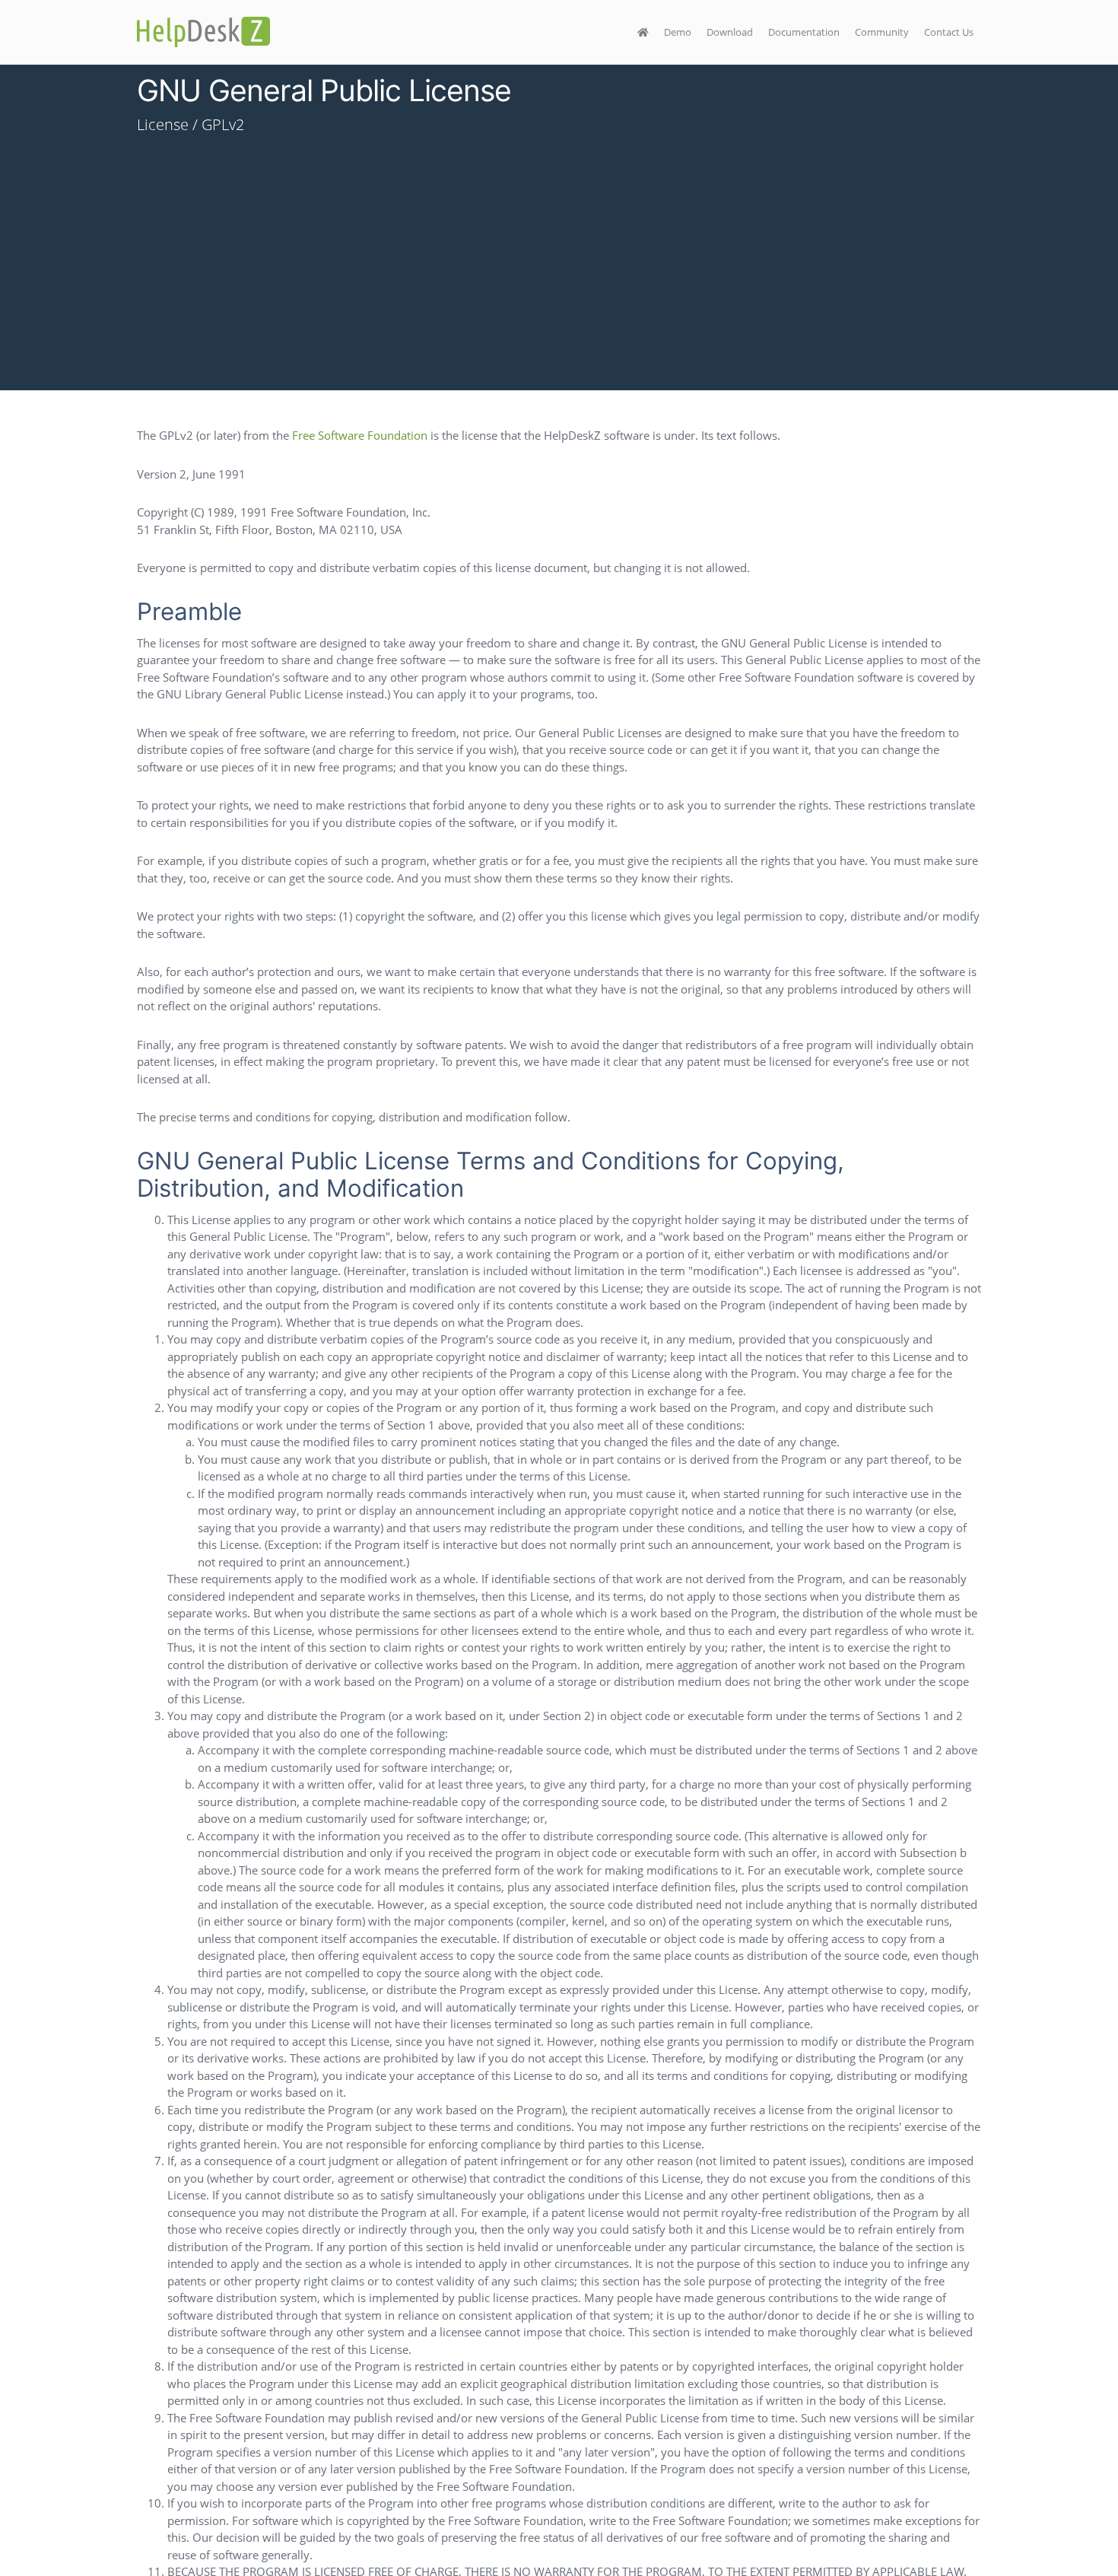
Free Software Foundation (360, 435)
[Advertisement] (559, 284)
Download (730, 32)
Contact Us (949, 32)
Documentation (804, 32)
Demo (678, 32)
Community (882, 32)
